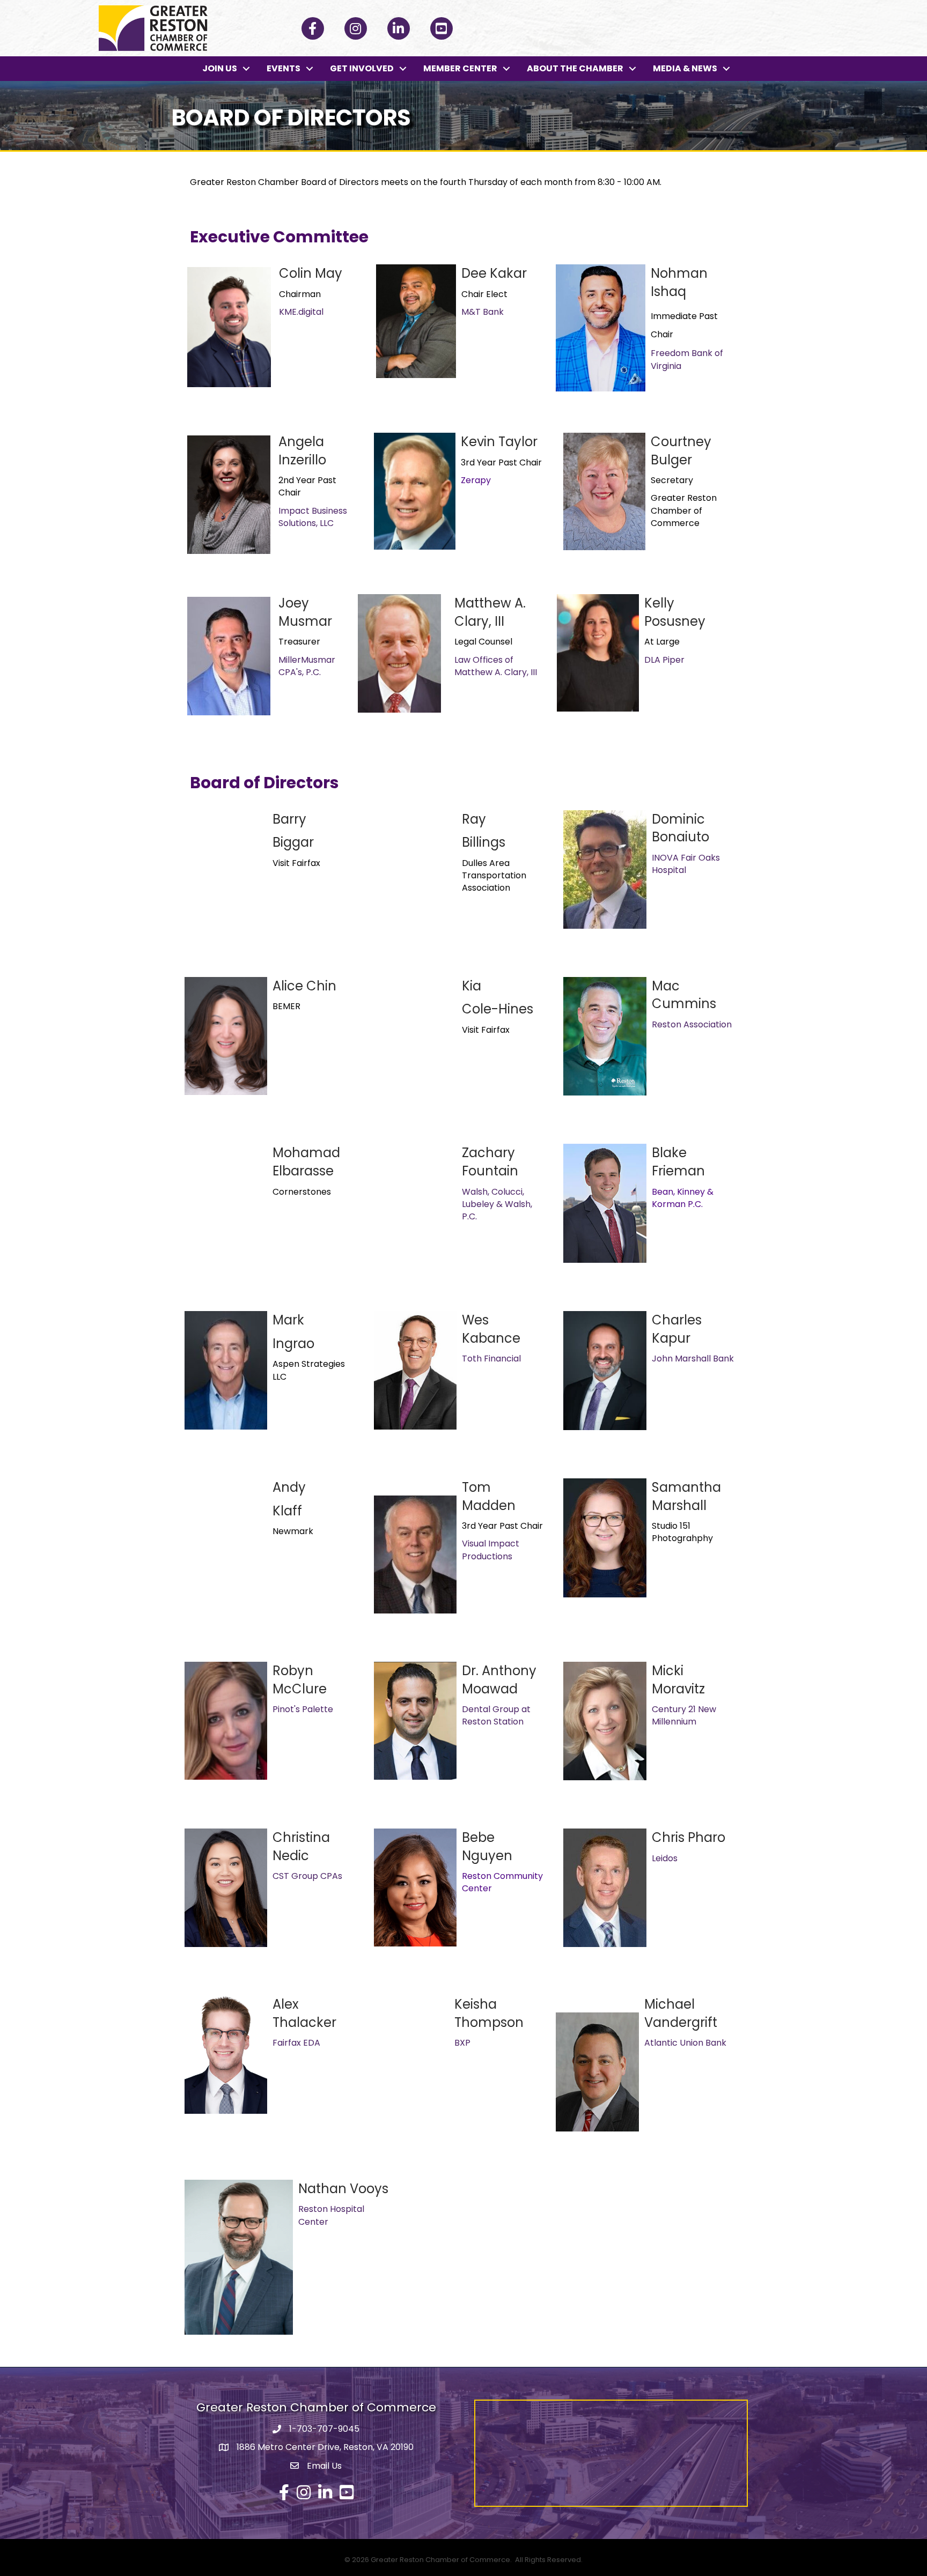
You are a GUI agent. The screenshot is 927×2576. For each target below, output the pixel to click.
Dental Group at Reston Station (496, 1715)
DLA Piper (664, 660)
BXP (462, 2043)
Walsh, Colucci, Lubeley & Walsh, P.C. (497, 1204)
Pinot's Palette (303, 1709)
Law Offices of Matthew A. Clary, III (496, 666)
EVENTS (284, 68)
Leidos (665, 1858)
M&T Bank (483, 312)
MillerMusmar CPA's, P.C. (307, 666)
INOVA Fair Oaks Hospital (686, 864)
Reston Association (692, 1024)
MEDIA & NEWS (685, 68)
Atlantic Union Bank (685, 2043)
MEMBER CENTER (460, 68)
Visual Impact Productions (491, 1550)
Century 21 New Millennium (684, 1715)
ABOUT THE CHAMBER (575, 68)
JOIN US (220, 68)
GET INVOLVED (362, 68)
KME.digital (301, 312)
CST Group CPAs (307, 1876)
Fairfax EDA (296, 2043)
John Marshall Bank (693, 1359)
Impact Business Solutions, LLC (313, 517)
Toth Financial (491, 1359)
